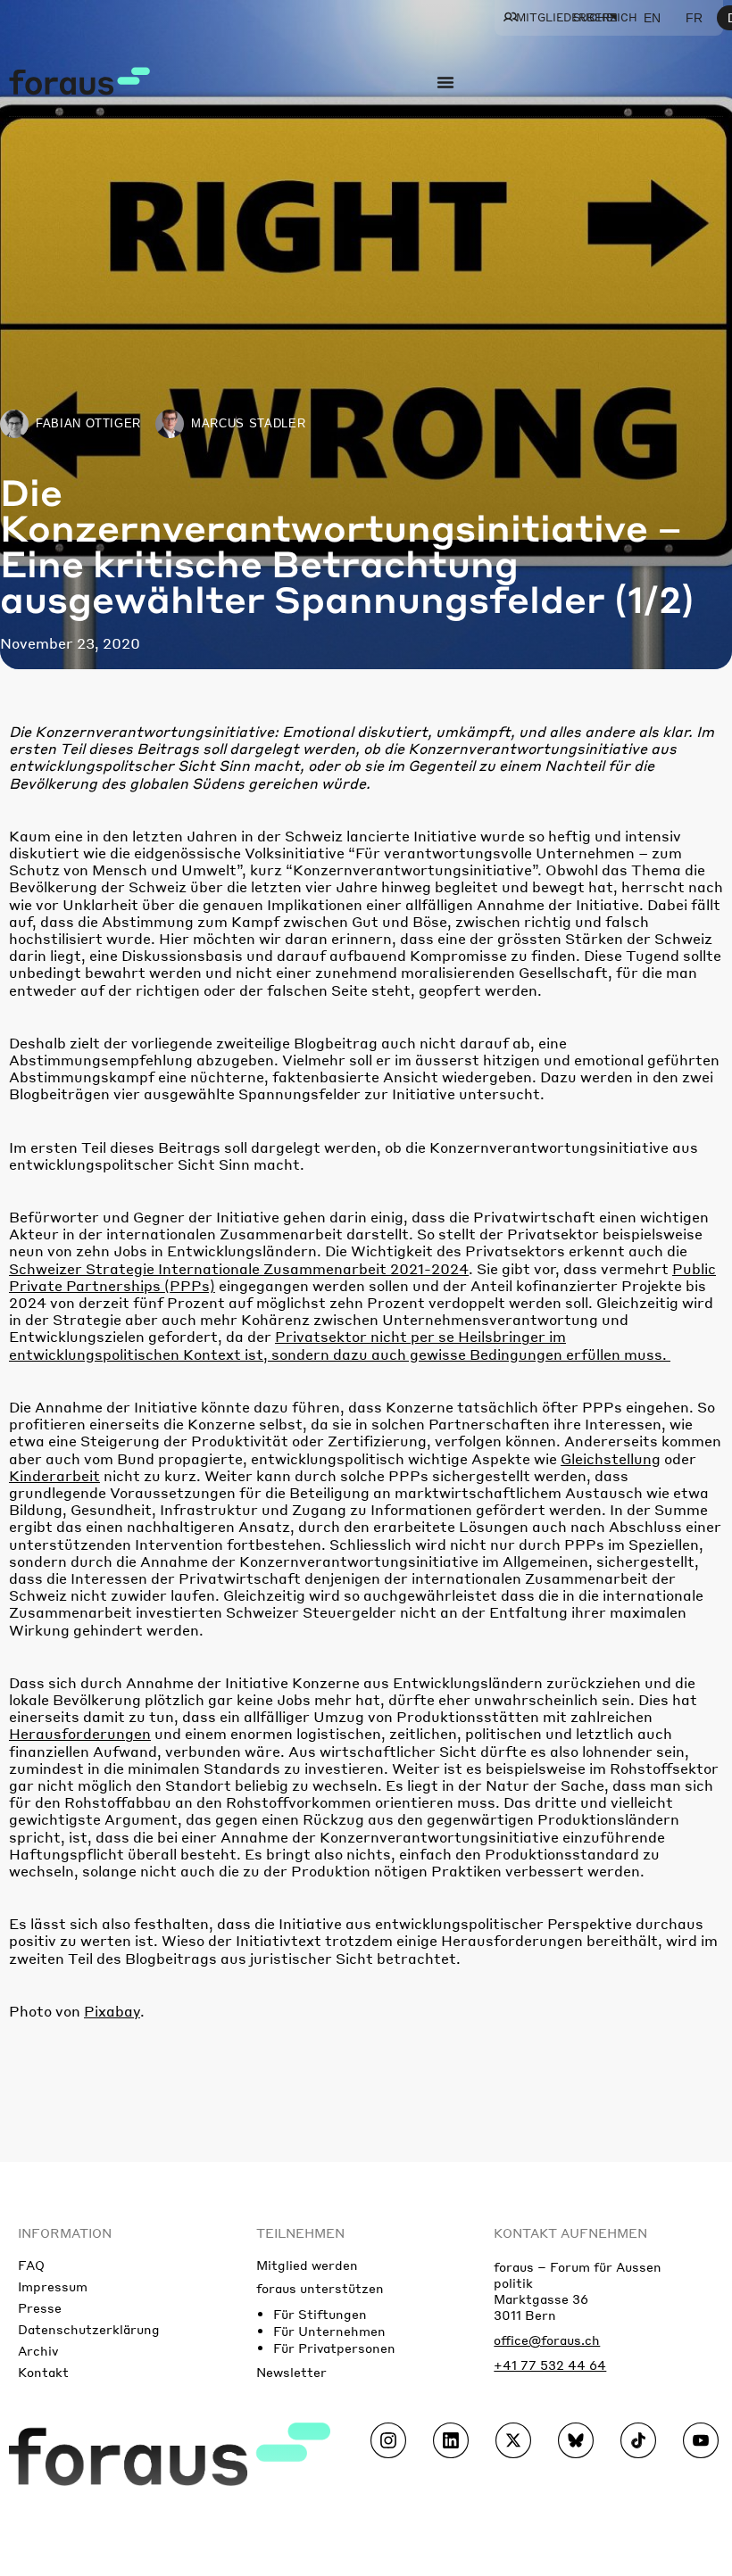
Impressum (53, 2286)
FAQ (31, 2265)
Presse (40, 2307)
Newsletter (291, 2372)
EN (652, 18)
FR (694, 18)
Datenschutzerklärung (89, 2329)
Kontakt (43, 2372)
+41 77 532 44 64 (550, 2365)
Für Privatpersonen (334, 2348)
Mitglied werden (307, 2265)
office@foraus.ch (547, 2340)
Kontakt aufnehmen (570, 2232)
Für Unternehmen (329, 2331)
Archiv (38, 2350)
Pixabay (112, 2011)
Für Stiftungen (320, 2314)
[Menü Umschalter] (445, 82)
